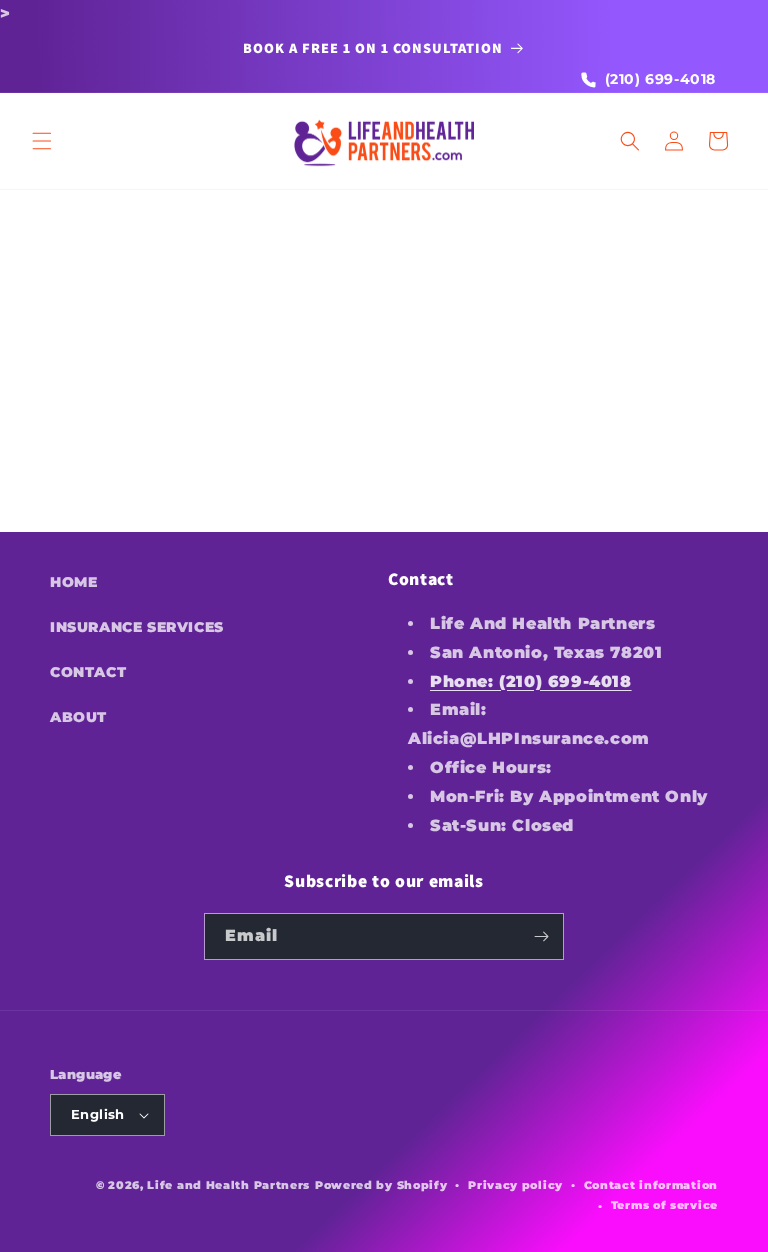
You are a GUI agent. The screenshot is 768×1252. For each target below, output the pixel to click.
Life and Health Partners (228, 1185)
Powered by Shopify (381, 1185)
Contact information (651, 1185)
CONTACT (88, 672)
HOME (73, 582)
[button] (42, 141)
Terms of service (664, 1205)
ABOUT (78, 717)
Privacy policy (515, 1185)
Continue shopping (384, 437)
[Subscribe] (541, 936)
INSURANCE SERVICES (137, 627)
